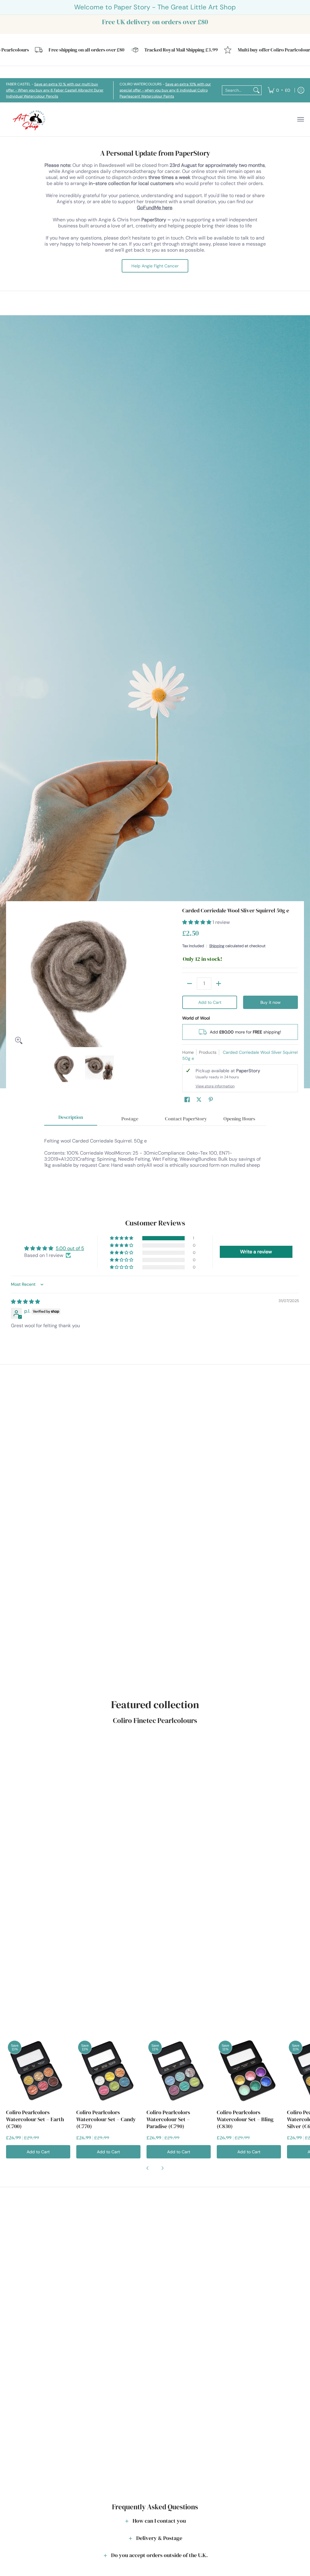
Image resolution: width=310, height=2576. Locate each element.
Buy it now (270, 1002)
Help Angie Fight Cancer (155, 266)
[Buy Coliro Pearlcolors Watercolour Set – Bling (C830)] (249, 2071)
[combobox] (237, 90)
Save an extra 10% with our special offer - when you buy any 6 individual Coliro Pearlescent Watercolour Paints (165, 90)
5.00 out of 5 (70, 1248)
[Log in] (301, 90)
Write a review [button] (256, 1252)
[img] (25, 1302)
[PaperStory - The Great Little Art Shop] (30, 119)
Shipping (217, 946)
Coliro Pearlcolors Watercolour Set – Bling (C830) (245, 2119)
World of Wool (196, 1018)
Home (188, 1052)
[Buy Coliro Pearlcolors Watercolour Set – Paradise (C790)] (179, 2071)
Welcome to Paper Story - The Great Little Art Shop (155, 7)
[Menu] (300, 119)
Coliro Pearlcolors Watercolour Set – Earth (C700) (35, 2119)
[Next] (148, 977)
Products (208, 1052)
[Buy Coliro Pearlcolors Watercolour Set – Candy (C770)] (108, 2071)
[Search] (256, 90)
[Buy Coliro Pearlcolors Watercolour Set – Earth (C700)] (38, 2071)
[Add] (219, 984)
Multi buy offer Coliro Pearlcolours (248, 50)
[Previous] (16, 977)
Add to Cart (210, 1002)
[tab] (71, 1119)
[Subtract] (190, 984)
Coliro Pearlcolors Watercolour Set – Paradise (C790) (168, 2119)
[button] (197, 922)
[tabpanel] (155, 1162)
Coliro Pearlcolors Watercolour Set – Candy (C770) (106, 2119)
